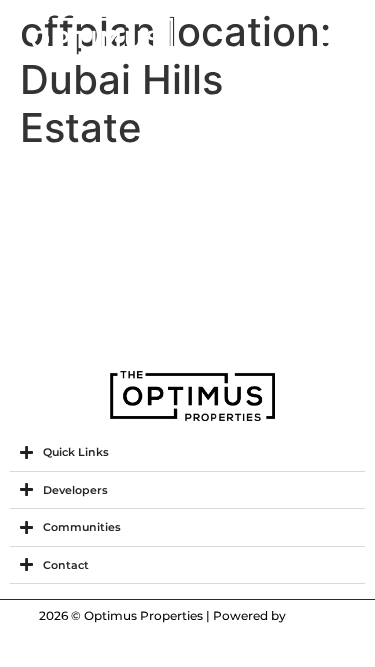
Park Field (85, 186)
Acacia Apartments (155, 240)
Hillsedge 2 (95, 295)
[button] (333, 39)
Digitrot (312, 615)
